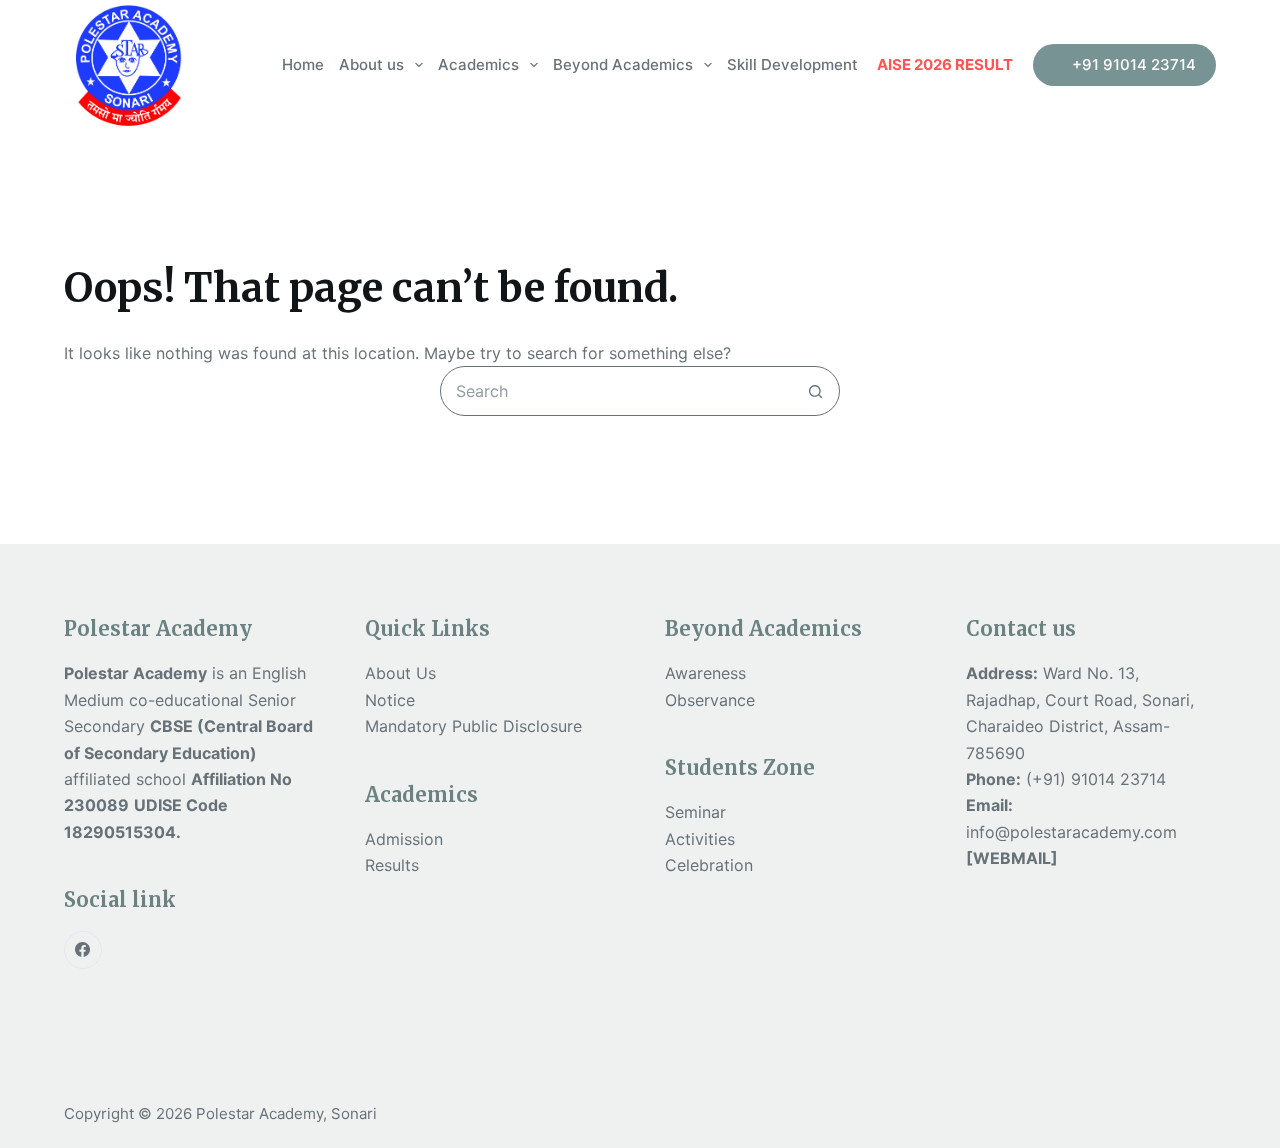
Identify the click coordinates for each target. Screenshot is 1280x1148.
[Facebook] (83, 950)
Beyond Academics (623, 64)
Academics (478, 64)
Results (392, 865)
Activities (700, 839)
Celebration (709, 865)
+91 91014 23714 (1134, 64)
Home (303, 64)
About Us (400, 673)
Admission (404, 839)
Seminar (695, 812)
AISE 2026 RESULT (945, 64)
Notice (390, 700)
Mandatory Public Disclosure (473, 726)
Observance (710, 700)
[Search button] (815, 391)
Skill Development (792, 64)
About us (371, 64)
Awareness (705, 673)
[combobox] (616, 391)
